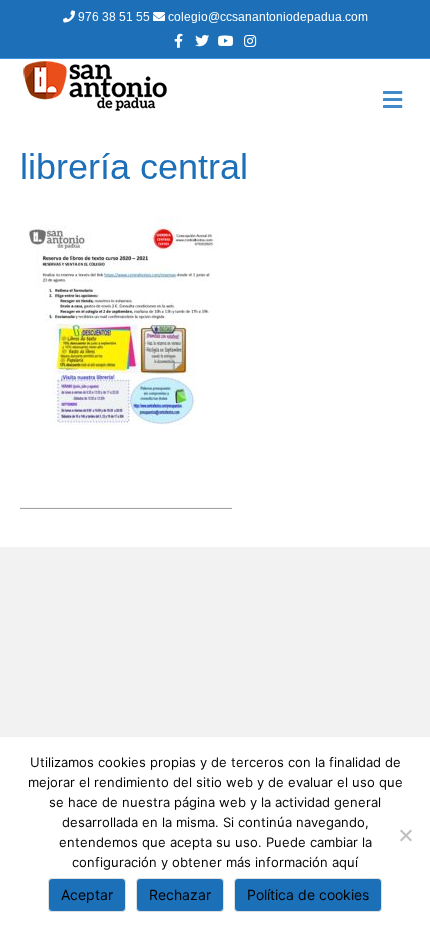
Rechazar (180, 894)
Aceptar (87, 894)
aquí (345, 862)
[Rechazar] (405, 835)
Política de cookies (308, 894)
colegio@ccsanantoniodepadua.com (266, 17)
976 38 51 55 (114, 17)
